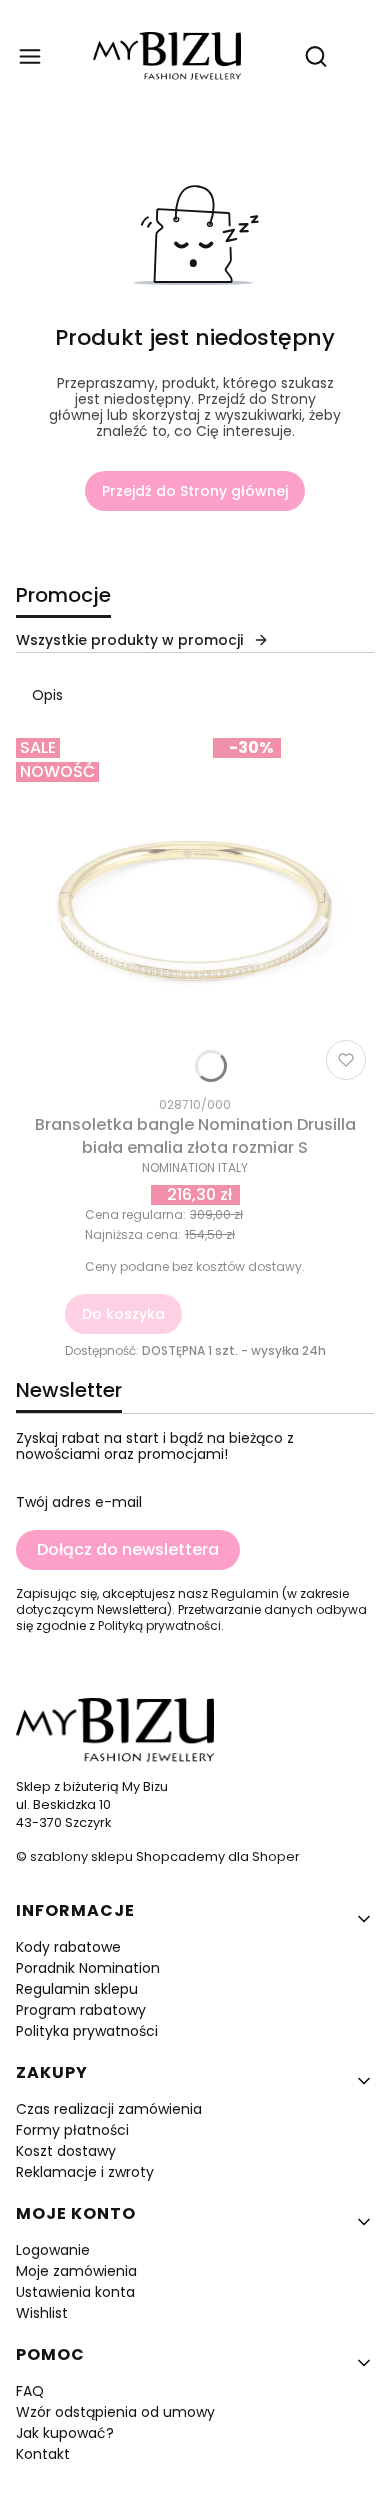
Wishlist (42, 2313)
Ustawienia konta (75, 2292)
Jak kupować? (65, 2433)
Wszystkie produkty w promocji (129, 640)
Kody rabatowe (68, 1947)
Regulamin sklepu (77, 1989)
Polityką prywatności (159, 1625)
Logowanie (53, 2250)
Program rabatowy (81, 2010)
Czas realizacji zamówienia (109, 2109)
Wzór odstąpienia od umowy (115, 2412)
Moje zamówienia (76, 2271)
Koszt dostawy (66, 2151)
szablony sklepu (81, 1856)
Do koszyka (123, 1314)
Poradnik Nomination (88, 1968)
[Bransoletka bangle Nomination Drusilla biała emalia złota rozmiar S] (195, 909)
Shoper (276, 1856)
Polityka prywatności (87, 2031)
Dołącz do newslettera (128, 1549)
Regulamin (245, 1593)
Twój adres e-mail (79, 1502)
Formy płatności (72, 2130)
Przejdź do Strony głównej (195, 491)
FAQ (30, 2391)
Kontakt (43, 2454)
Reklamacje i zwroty (85, 2172)
